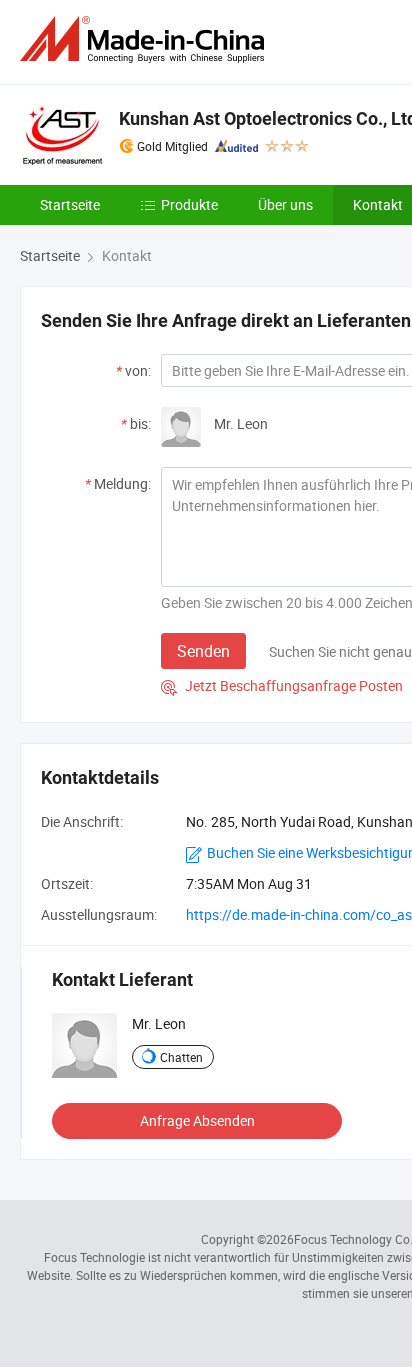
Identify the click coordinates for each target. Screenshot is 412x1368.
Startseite (70, 204)
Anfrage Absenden (197, 1120)
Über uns (285, 204)
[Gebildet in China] (146, 39)
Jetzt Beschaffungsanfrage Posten (282, 685)
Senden (203, 651)
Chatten (181, 1057)
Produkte (189, 204)
